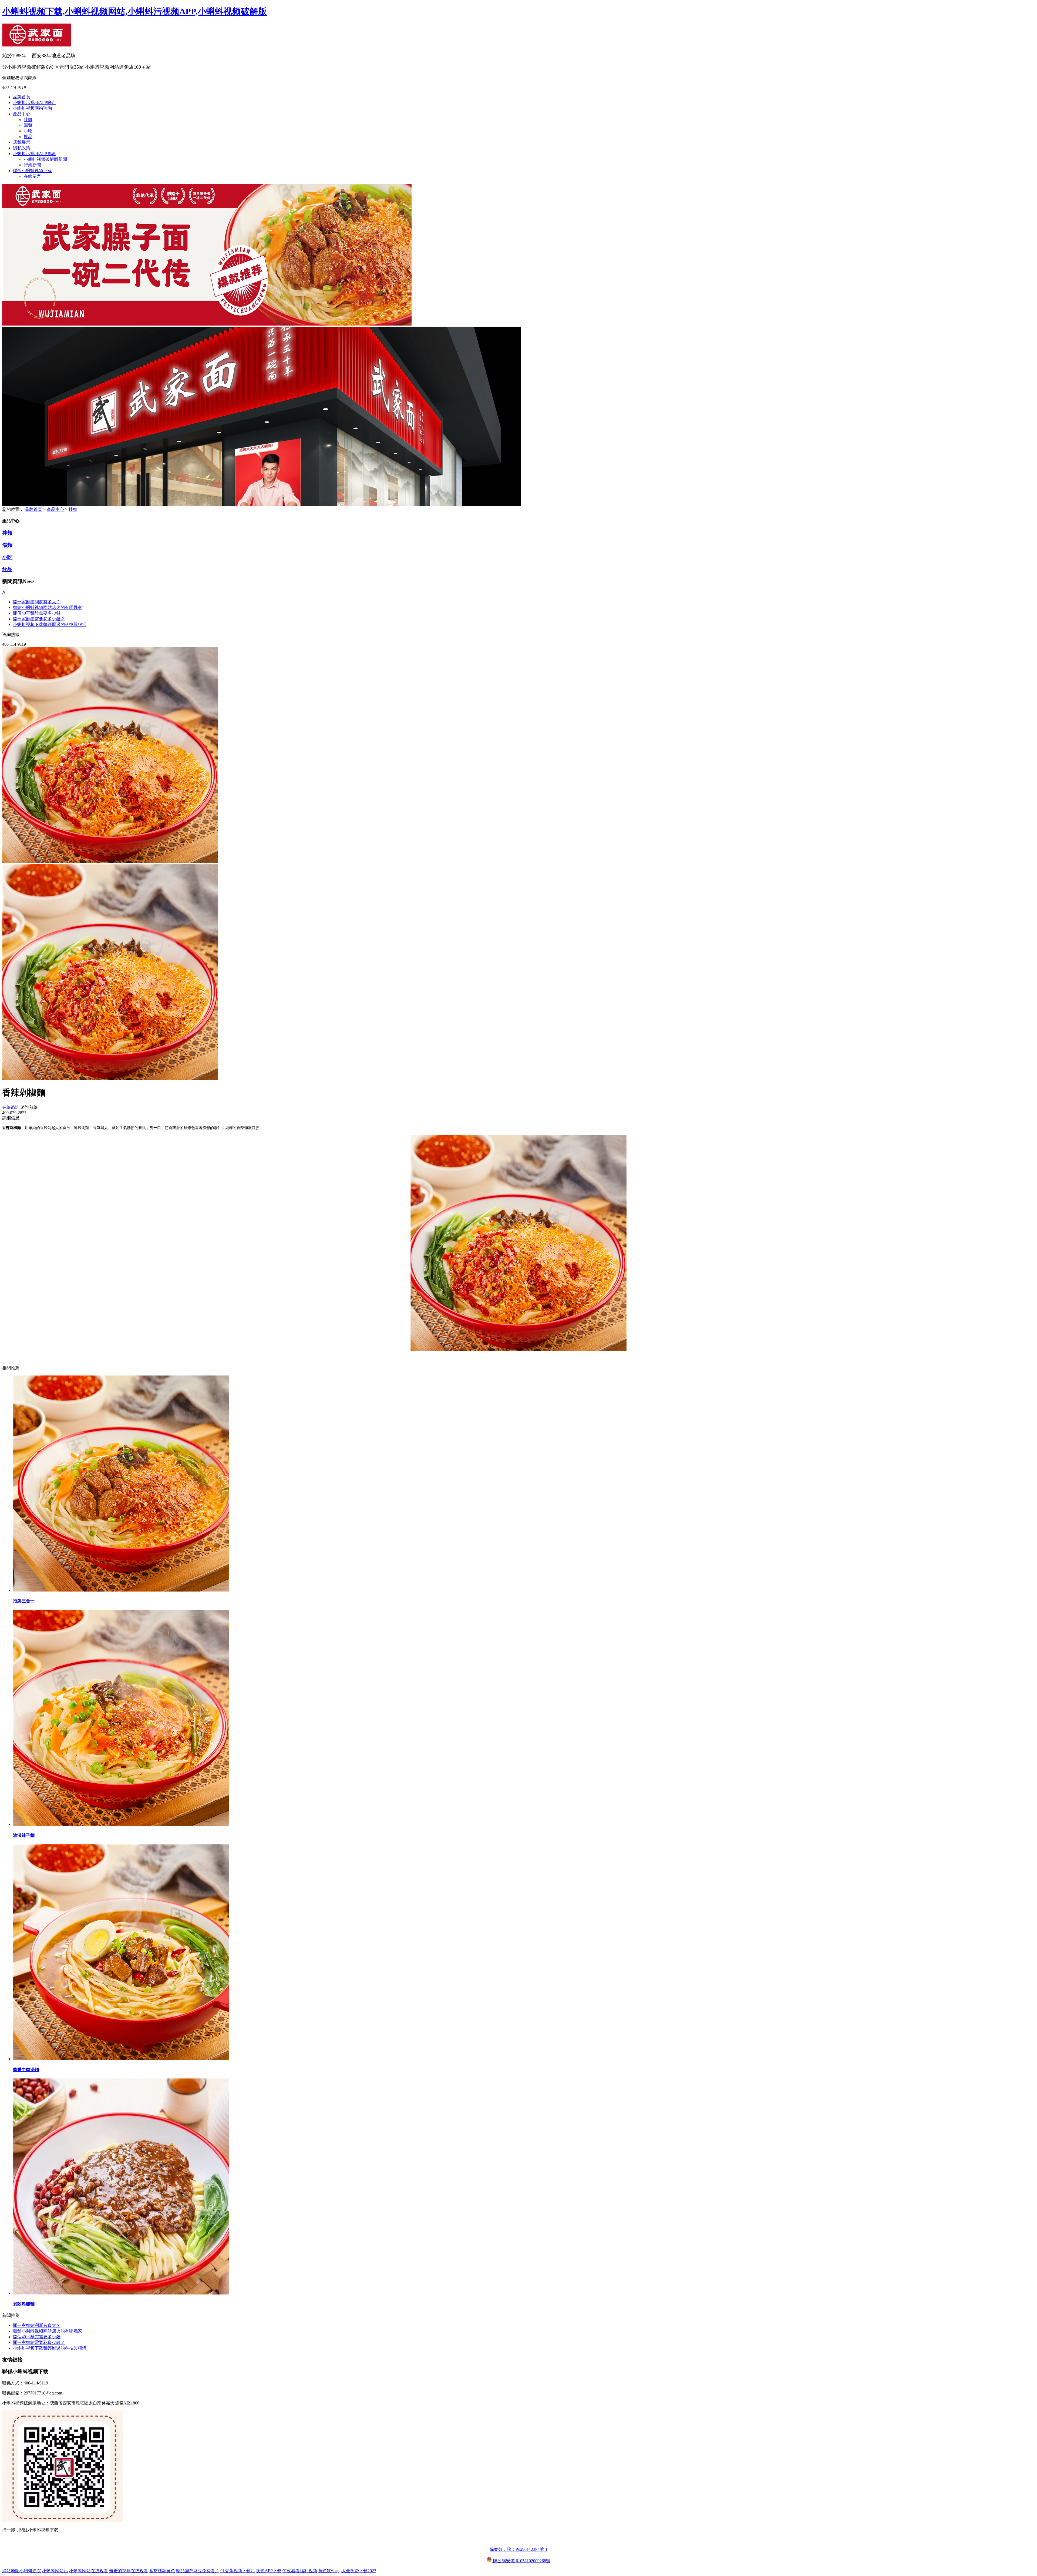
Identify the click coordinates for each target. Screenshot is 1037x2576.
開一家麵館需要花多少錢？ (39, 619)
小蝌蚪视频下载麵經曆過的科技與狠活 (50, 624)
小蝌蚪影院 (30, 2571)
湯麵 (28, 125)
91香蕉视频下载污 (238, 2571)
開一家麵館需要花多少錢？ (39, 2342)
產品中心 (22, 114)
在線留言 (32, 176)
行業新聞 (32, 165)
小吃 (28, 131)
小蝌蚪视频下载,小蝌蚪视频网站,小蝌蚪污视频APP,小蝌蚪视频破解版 (134, 11)
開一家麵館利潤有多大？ (37, 602)
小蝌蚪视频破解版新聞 (45, 159)
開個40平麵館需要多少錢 (37, 613)
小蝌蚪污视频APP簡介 (34, 103)
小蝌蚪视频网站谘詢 (32, 108)
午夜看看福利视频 (300, 2571)
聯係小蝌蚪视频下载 (32, 171)
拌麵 (28, 120)
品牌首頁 (22, 97)
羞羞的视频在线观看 (129, 2571)
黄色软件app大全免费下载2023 (347, 2571)
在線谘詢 (11, 1107)
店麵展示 (22, 142)
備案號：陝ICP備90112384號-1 (518, 2549)
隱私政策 (22, 148)
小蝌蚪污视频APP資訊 (34, 154)
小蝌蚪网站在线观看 (89, 2571)
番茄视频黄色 (162, 2571)
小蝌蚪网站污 (55, 2571)
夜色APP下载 (269, 2571)
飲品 (28, 137)
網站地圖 (11, 2571)
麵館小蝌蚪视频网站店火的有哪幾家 (48, 607)
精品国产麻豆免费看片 (198, 2571)
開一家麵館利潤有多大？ (37, 2325)
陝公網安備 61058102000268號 (521, 2561)
